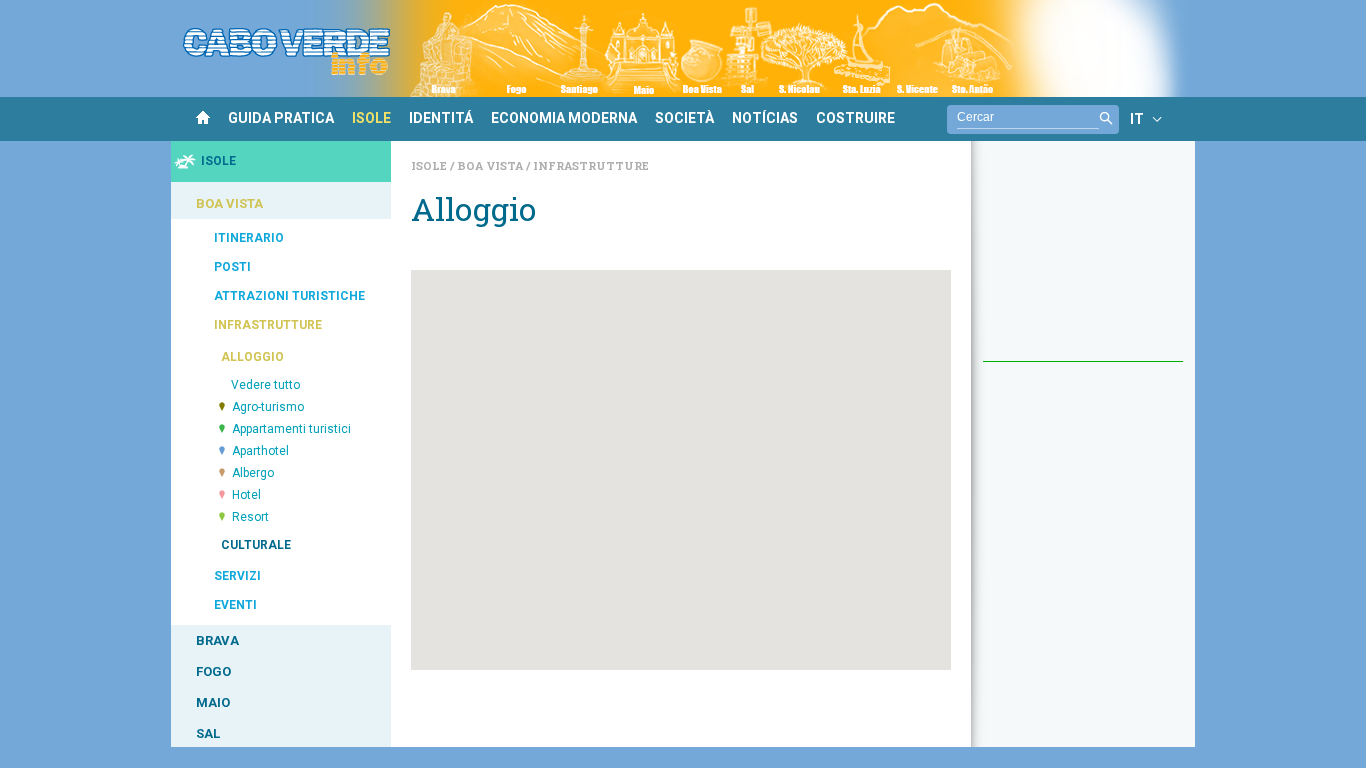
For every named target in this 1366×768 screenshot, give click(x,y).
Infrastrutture (591, 165)
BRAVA (217, 640)
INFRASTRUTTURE (268, 325)
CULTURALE (256, 545)
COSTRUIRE (855, 118)
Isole (430, 165)
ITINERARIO (249, 238)
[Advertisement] (1083, 261)
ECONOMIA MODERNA (564, 118)
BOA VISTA (229, 203)
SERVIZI (237, 576)
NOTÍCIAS (765, 118)
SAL (208, 733)
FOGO (213, 671)
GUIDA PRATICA (281, 118)
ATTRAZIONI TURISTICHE (289, 296)
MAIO (213, 702)
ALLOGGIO (252, 357)
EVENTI (235, 605)
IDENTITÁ (441, 118)
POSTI (232, 267)
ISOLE (371, 118)
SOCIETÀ (684, 118)
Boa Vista (491, 165)
